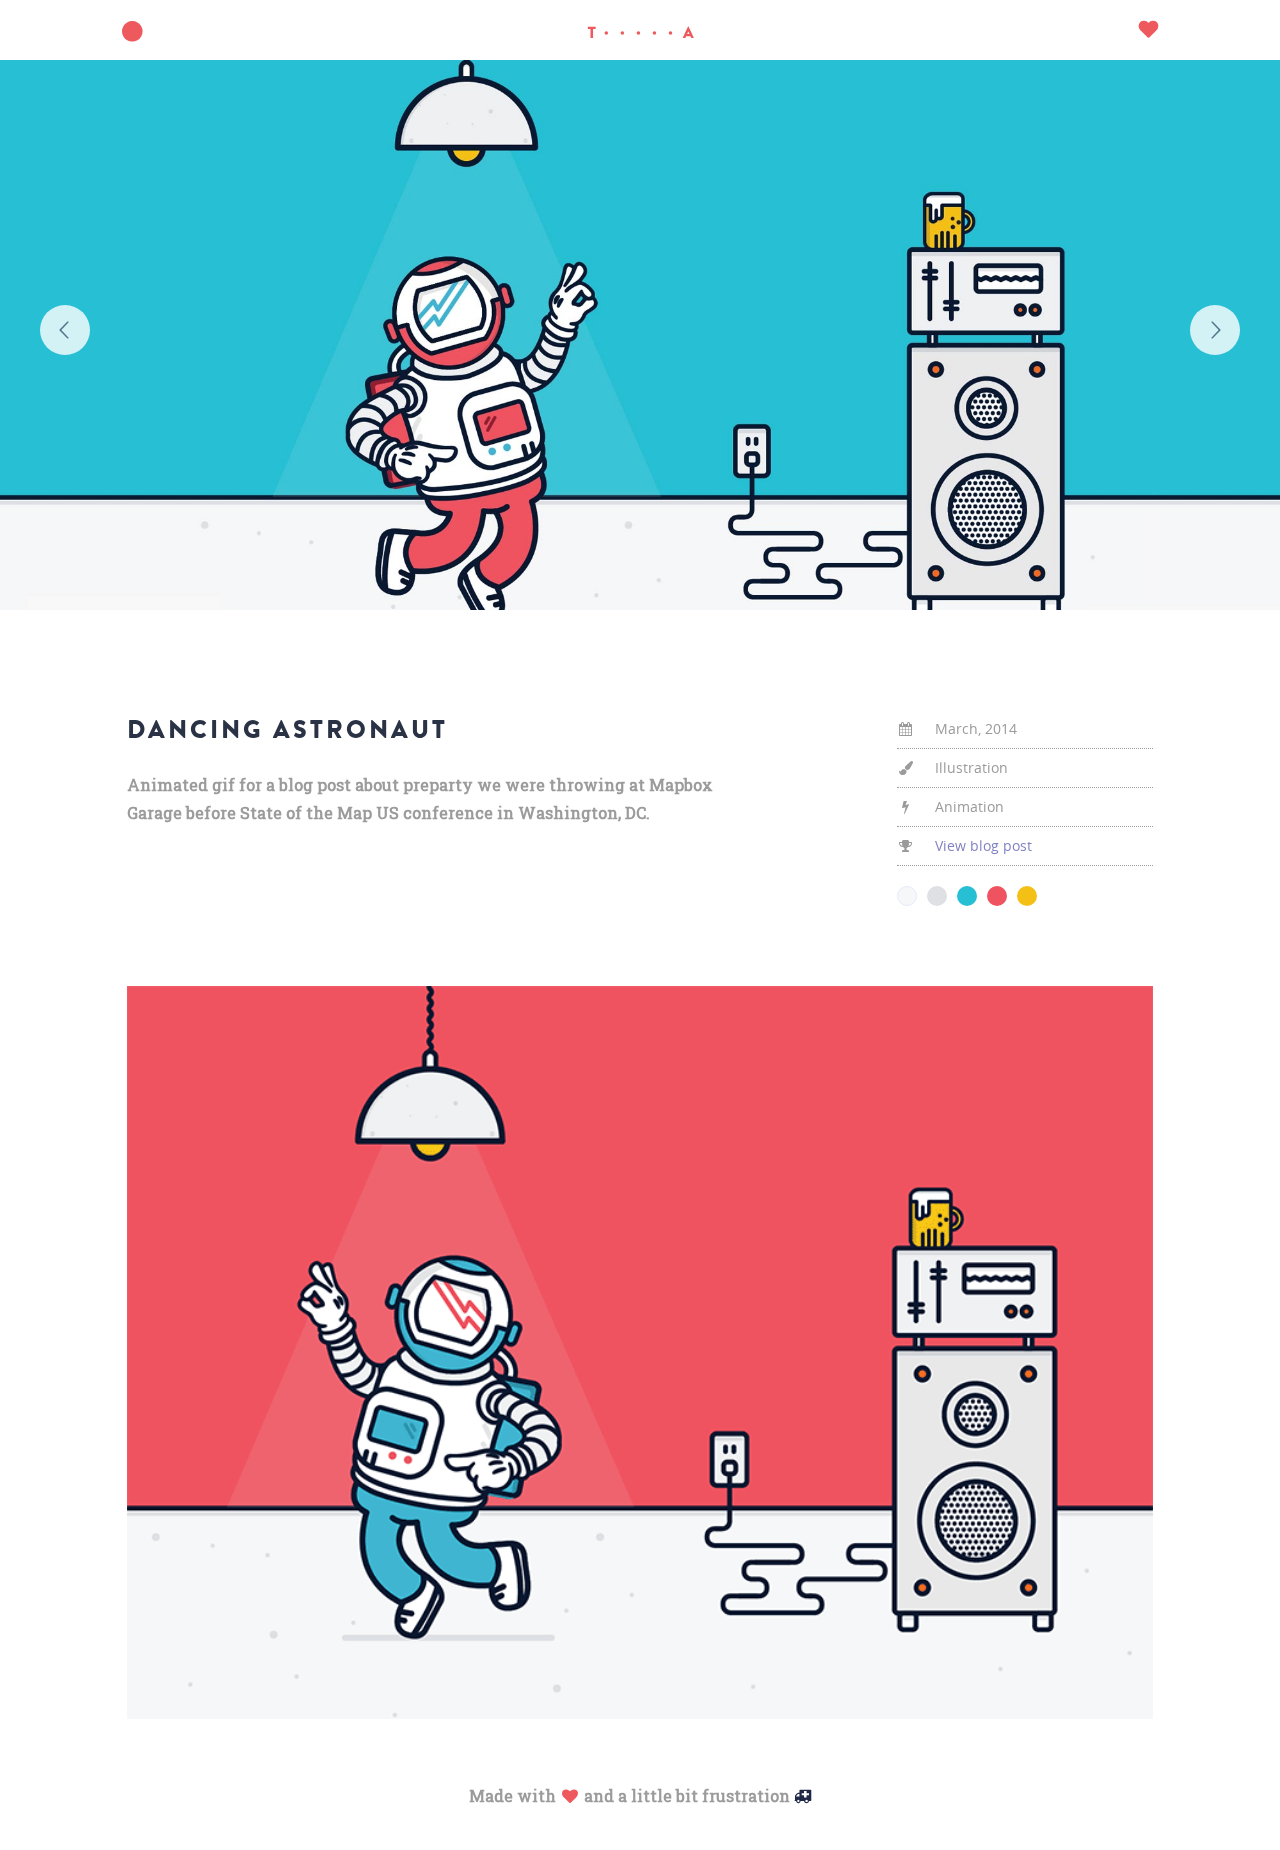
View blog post (983, 845)
